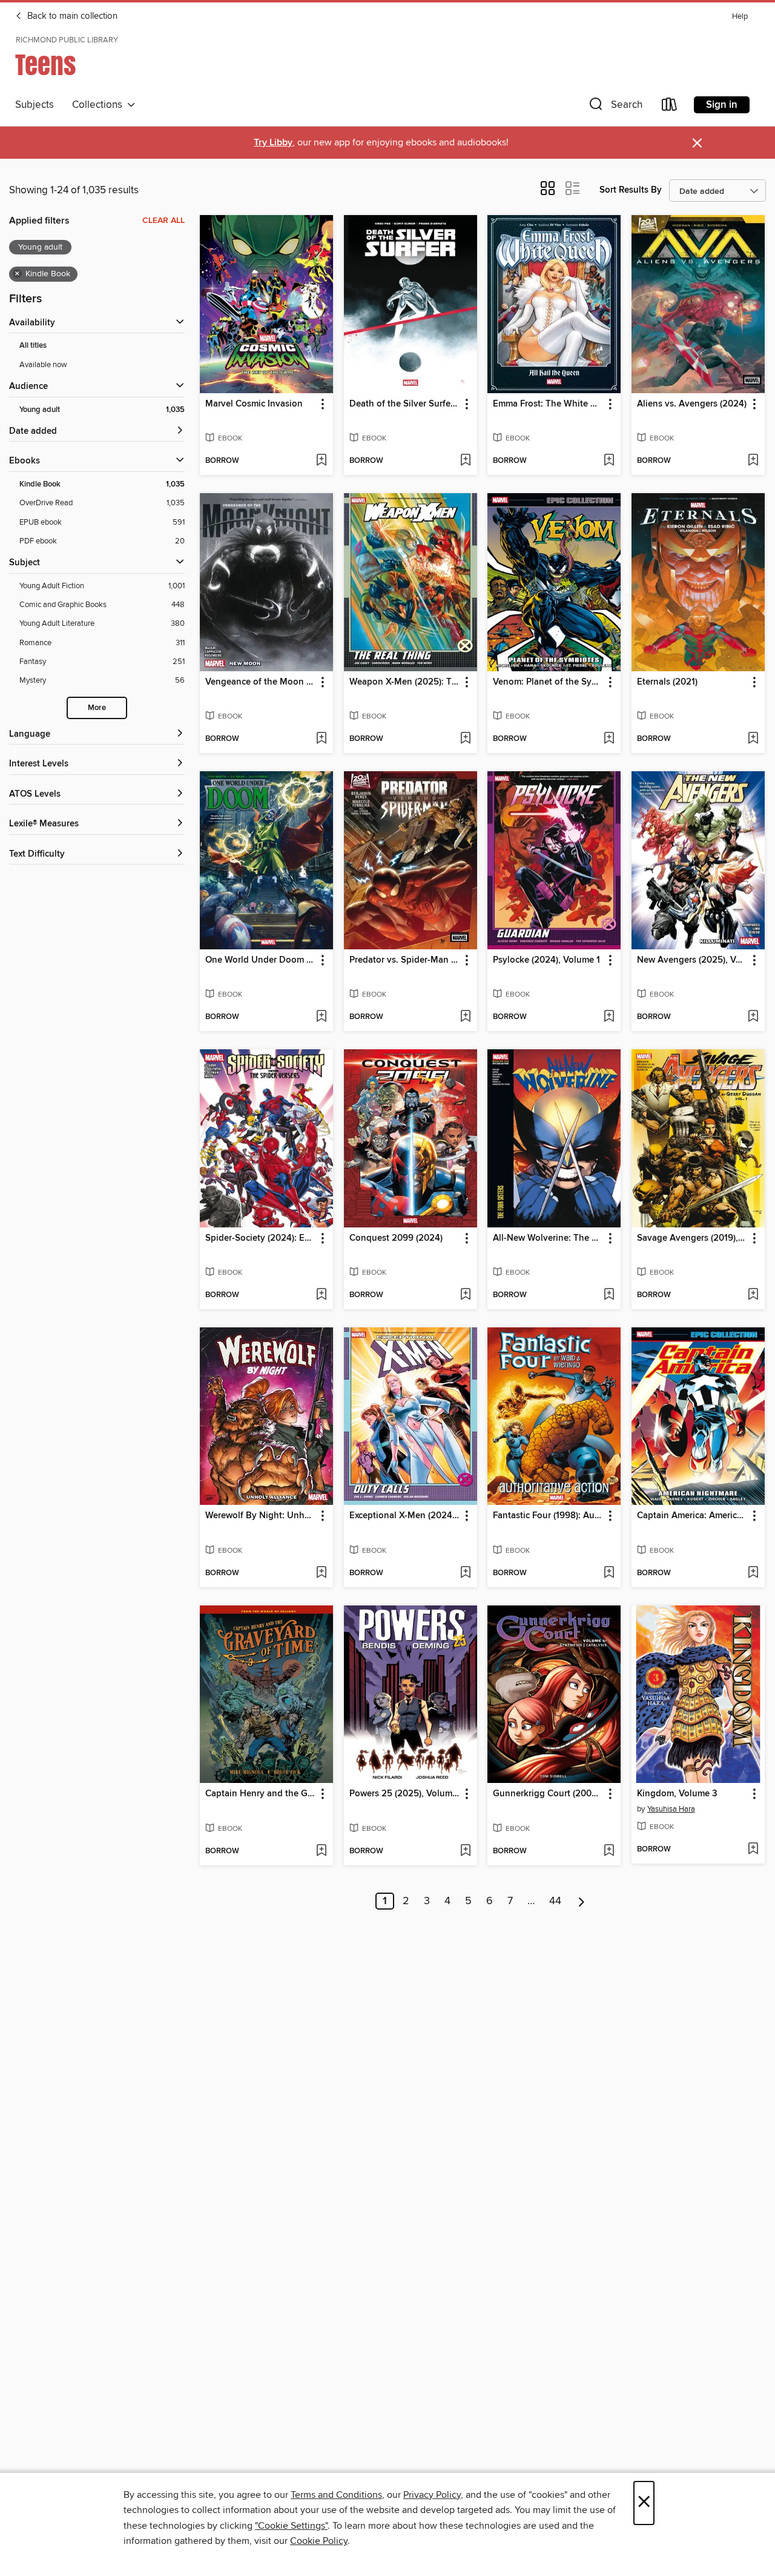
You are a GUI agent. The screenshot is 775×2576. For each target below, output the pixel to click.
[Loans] (670, 107)
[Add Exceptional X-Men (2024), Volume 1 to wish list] (465, 1573)
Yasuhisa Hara (671, 1809)
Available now (43, 365)
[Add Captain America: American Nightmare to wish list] (753, 1573)
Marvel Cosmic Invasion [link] (254, 404)
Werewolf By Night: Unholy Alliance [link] (261, 1516)
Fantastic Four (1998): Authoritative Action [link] (548, 1516)
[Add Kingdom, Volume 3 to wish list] (753, 1850)
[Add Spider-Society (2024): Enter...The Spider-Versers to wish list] (321, 1295)
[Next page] (582, 1901)
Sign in (722, 105)
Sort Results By (631, 190)
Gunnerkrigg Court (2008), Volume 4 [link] (548, 1794)
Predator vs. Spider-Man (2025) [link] (405, 960)
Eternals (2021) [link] (667, 682)
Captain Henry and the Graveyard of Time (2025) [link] (261, 1794)
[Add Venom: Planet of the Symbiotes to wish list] (609, 739)
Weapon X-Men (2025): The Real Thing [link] (405, 682)
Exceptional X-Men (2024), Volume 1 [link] (405, 1516)
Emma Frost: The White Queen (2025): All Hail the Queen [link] (548, 404)
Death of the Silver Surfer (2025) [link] (405, 404)
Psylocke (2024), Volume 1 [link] (546, 960)
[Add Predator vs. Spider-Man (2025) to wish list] (465, 1017)
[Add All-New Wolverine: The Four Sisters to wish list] (609, 1295)
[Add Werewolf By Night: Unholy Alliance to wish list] (321, 1573)
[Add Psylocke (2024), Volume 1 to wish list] (609, 1017)
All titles (33, 346)
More (97, 708)
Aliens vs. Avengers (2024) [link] (692, 404)
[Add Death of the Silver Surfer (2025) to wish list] (465, 461)
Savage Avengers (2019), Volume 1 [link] (692, 1238)
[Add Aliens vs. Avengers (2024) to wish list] (753, 461)
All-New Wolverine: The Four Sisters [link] (548, 1238)
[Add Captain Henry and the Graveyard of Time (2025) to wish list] (321, 1851)
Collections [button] (100, 105)
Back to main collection (71, 16)
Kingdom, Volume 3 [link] (677, 1794)
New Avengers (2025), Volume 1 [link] (692, 960)
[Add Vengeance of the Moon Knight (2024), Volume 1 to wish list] (321, 739)
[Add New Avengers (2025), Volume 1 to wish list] (753, 1017)
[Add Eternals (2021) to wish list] (753, 739)
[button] (615, 107)
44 (555, 1901)
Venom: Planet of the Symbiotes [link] (548, 682)
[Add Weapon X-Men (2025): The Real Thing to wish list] (465, 739)
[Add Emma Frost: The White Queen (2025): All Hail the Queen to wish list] (609, 461)
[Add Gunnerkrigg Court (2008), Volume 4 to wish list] (609, 1851)
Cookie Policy (319, 2541)
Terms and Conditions (336, 2495)
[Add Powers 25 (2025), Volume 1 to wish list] (465, 1851)
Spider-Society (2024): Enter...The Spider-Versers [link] (261, 1238)
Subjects (35, 105)
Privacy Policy (432, 2495)
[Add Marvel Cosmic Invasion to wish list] (321, 461)
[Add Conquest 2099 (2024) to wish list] (465, 1295)
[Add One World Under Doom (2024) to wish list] (321, 1017)
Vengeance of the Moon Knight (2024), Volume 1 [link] (261, 682)
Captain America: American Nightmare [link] (692, 1516)
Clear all (163, 221)
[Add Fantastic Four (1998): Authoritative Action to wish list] (609, 1573)
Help (740, 17)
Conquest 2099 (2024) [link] (396, 1238)
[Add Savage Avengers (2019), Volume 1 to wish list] (753, 1295)
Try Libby (273, 143)
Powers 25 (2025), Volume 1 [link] (405, 1794)
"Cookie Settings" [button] (291, 2526)
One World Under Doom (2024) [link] (261, 960)
